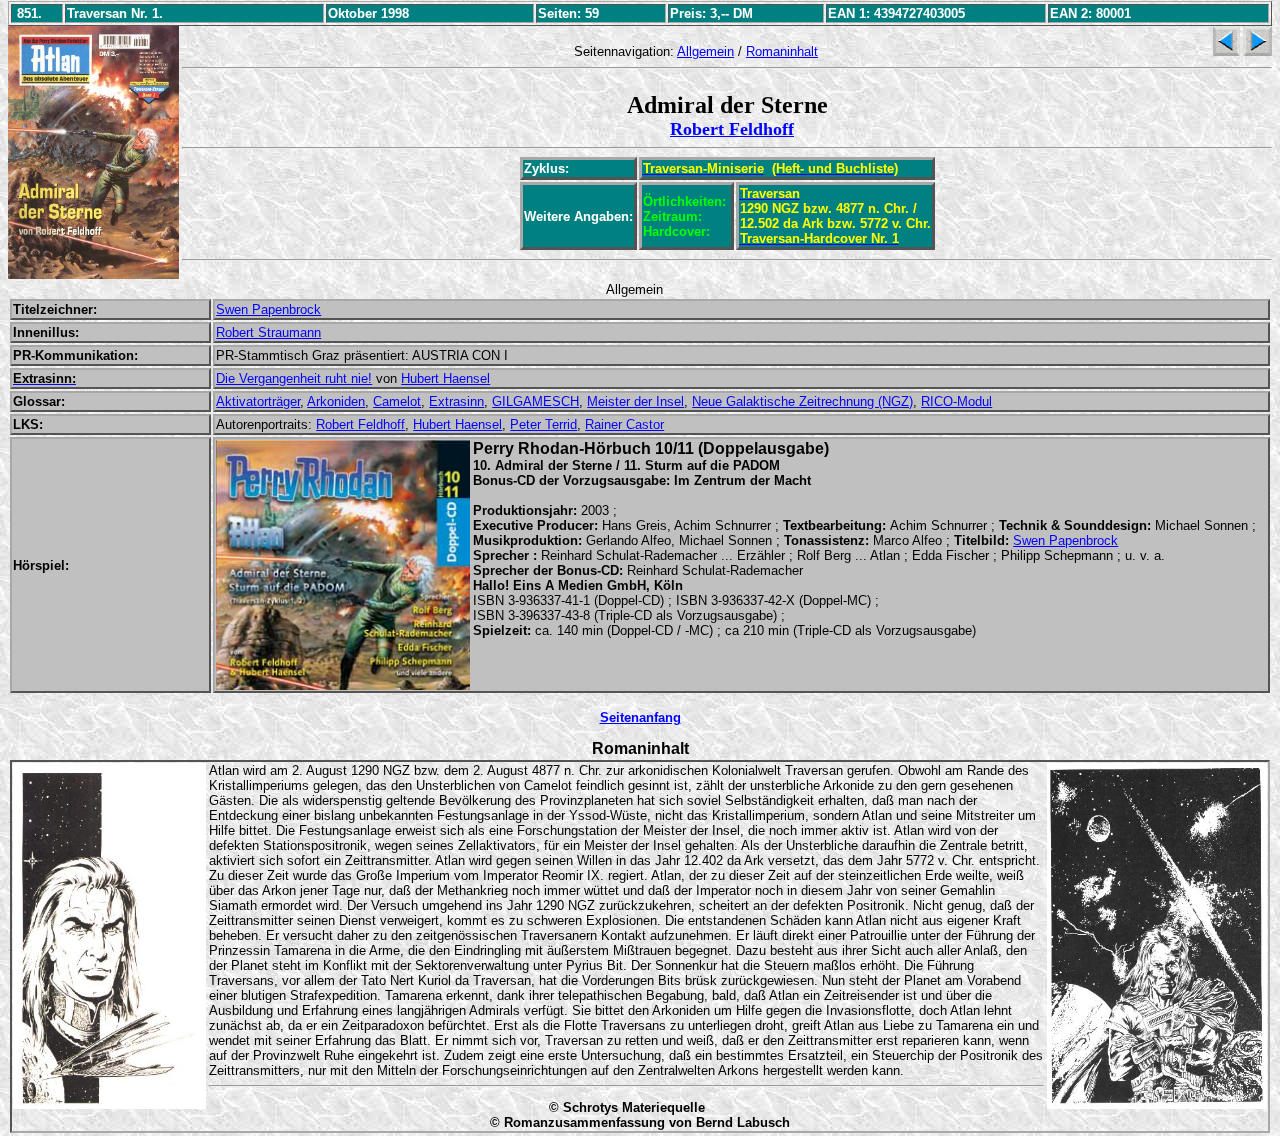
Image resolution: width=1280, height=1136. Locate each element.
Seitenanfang (640, 717)
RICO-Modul (956, 401)
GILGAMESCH (535, 401)
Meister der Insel (635, 401)
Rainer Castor (624, 424)
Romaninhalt (782, 51)
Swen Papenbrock (268, 309)
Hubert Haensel (445, 378)
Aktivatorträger (258, 401)
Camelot (397, 401)
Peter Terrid (543, 424)
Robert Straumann (268, 332)
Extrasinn (456, 401)
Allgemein (705, 51)
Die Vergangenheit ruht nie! (294, 378)
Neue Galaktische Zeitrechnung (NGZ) (802, 401)
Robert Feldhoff (732, 129)
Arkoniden (336, 401)
